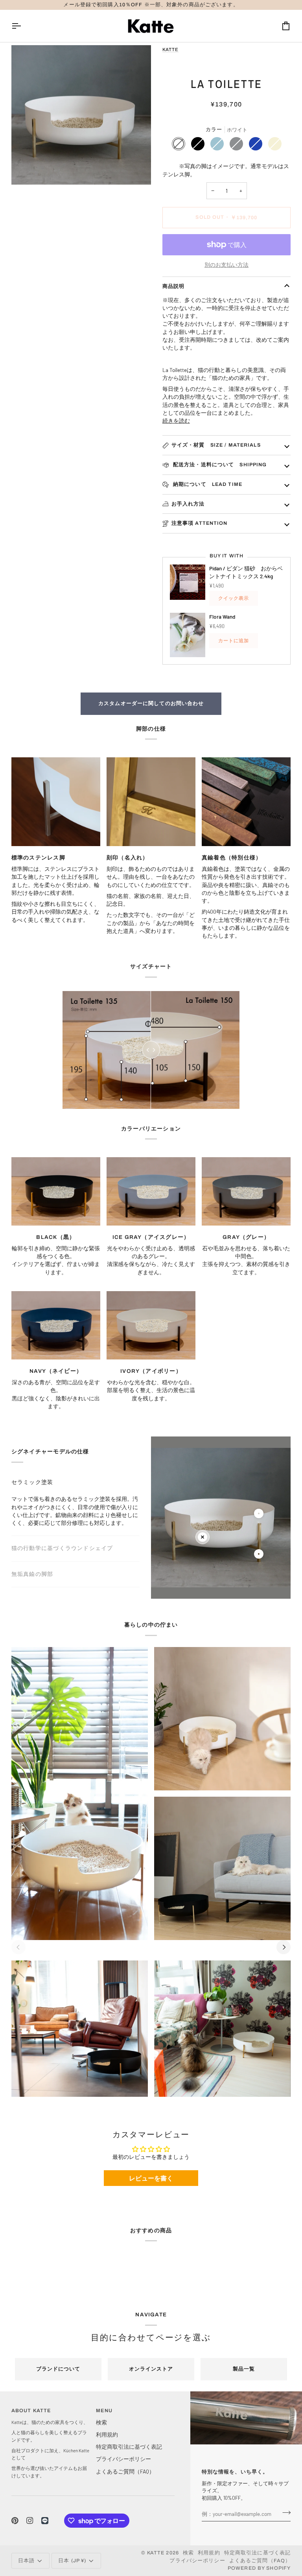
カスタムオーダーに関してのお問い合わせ (151, 704)
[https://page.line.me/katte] (45, 2521)
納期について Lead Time (207, 484)
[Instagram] (30, 2521)
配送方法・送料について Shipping (219, 465)
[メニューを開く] (23, 26)
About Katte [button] (31, 2411)
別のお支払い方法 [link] (226, 265)
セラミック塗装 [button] (32, 1482)
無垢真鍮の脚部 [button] (32, 1574)
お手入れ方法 (188, 504)
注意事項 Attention (200, 523)
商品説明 (174, 286)
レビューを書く (151, 2178)
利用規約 (107, 2434)
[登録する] (284, 2513)
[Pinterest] (15, 2521)
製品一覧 (244, 2369)
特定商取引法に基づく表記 (129, 2447)
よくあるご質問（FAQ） (125, 2471)
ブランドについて (58, 2369)
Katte (170, 49)
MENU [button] (104, 2411)
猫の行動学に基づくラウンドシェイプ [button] (62, 1508)
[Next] (284, 1947)
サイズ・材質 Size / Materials (216, 445)
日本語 (26, 2561)
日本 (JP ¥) (72, 2561)
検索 (101, 2422)
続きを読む (176, 420)
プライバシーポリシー (123, 2459)
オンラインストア (151, 2369)
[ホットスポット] (203, 1537)
